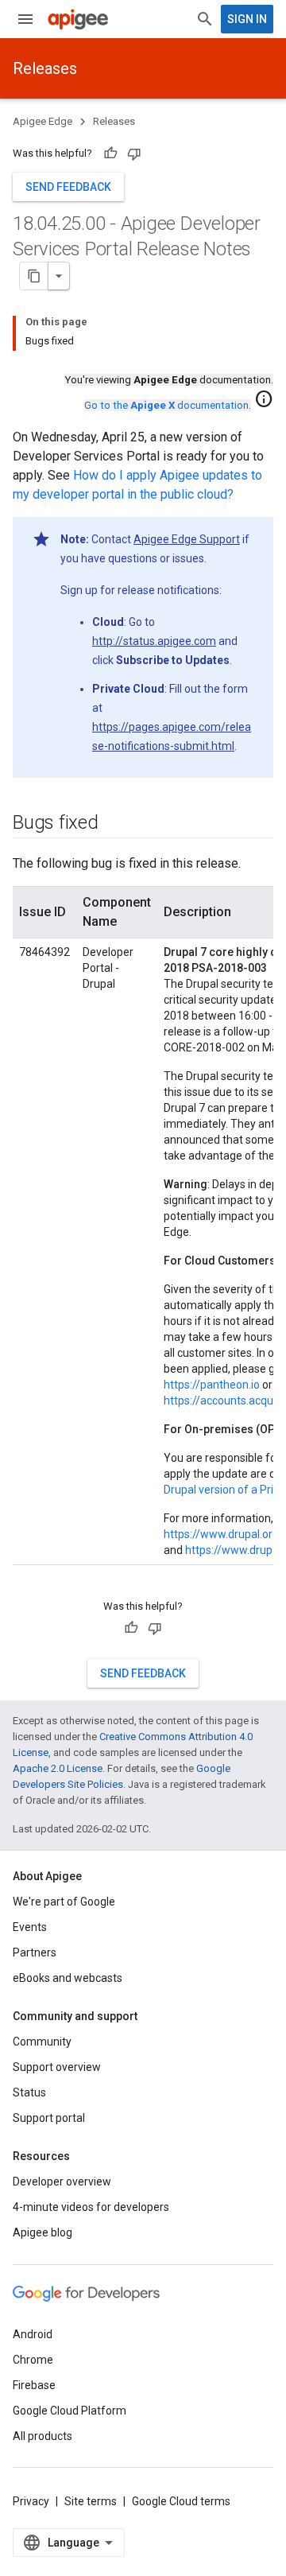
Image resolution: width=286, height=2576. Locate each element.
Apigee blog (43, 2232)
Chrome (33, 2360)
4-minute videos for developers (91, 2207)
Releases (45, 68)
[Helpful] (110, 153)
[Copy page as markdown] (34, 276)
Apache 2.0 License (58, 1768)
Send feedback (68, 187)
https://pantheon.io (212, 1385)
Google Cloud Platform (70, 2411)
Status (29, 2092)
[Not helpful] (134, 153)
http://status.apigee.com (154, 641)
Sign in (247, 19)
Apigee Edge (43, 121)
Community (42, 2042)
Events (30, 1927)
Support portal (49, 2118)
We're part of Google (64, 1902)
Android (33, 2334)
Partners (35, 1952)
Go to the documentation (166, 405)
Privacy (31, 2501)
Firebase (34, 2385)
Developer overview (62, 2182)
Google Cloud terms (181, 2501)
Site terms (91, 2501)
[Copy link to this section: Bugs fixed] (114, 824)
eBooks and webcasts (68, 1978)
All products (43, 2436)
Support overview (57, 2067)
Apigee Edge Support (187, 539)
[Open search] (205, 19)
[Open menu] (25, 19)
